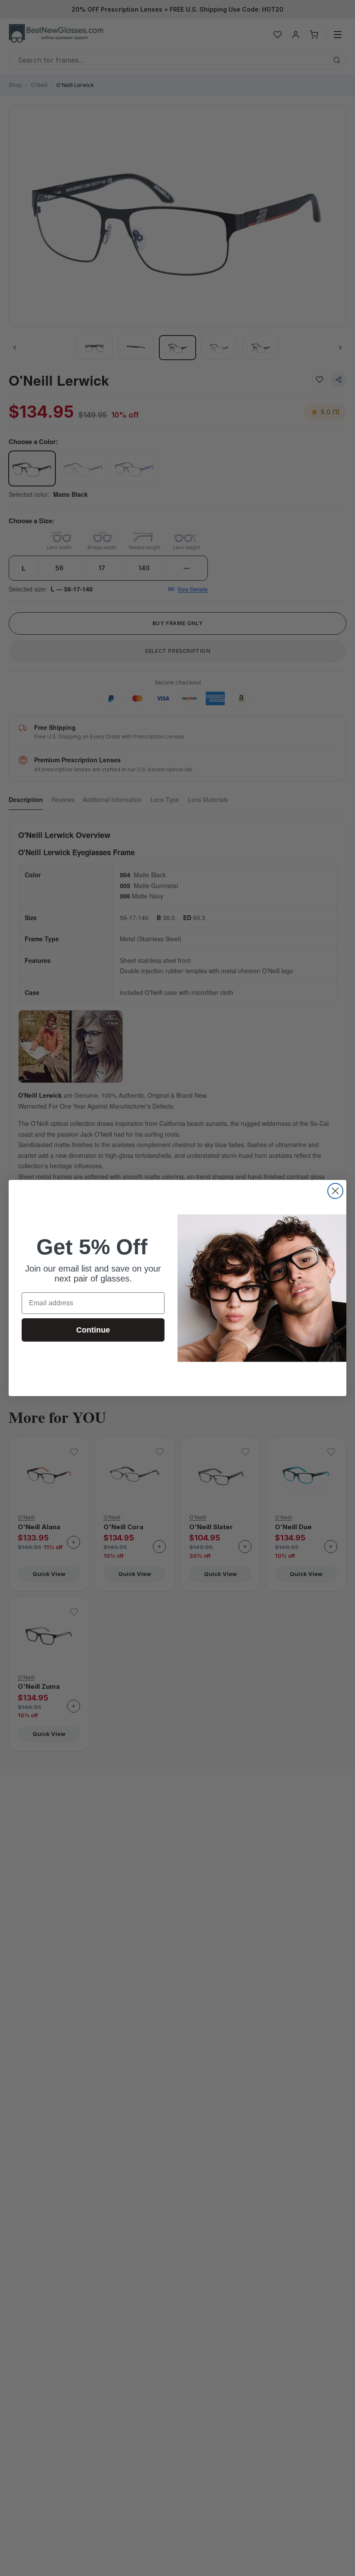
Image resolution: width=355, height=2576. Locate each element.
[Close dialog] (335, 1191)
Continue (93, 1330)
